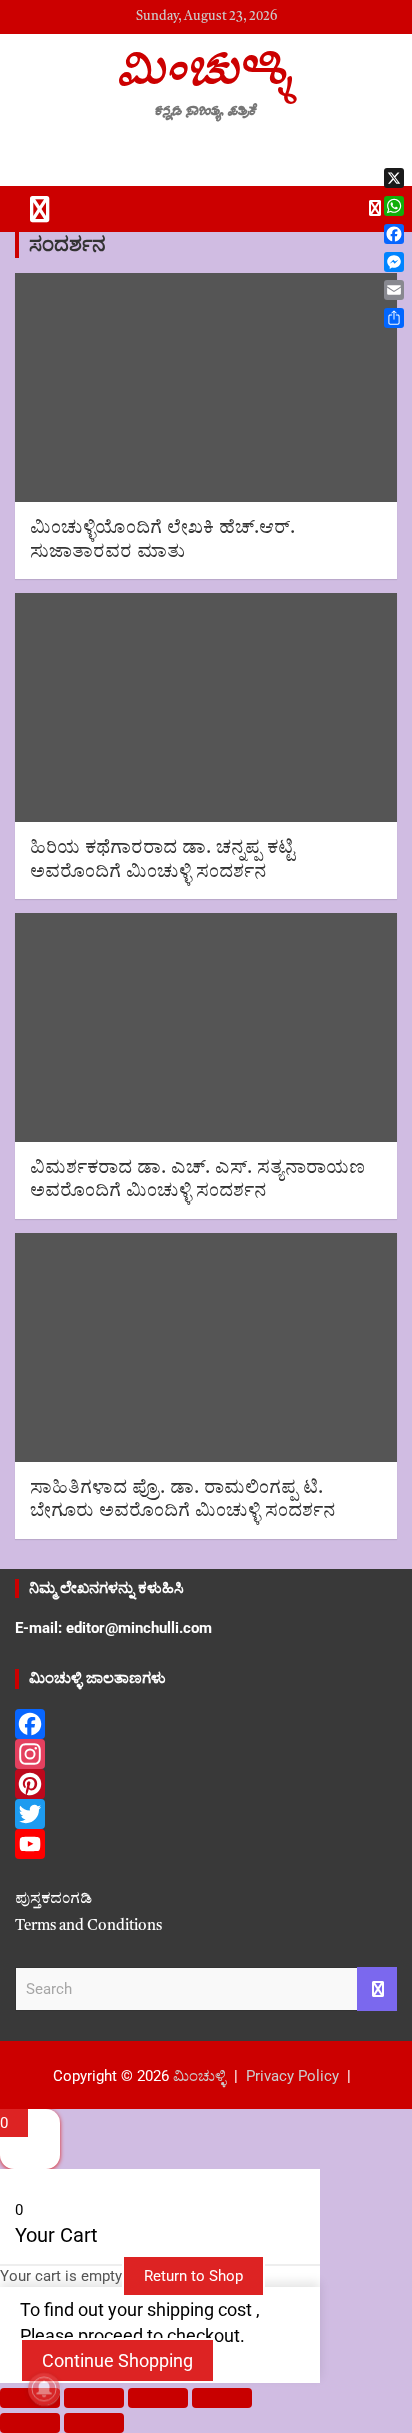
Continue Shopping (117, 2360)
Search (377, 1989)
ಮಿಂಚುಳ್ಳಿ (206, 67)
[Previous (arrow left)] (30, 2423)
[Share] (158, 2398)
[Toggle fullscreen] (94, 2398)
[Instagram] (206, 1754)
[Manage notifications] (44, 2389)
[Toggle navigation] (40, 209)
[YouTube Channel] (206, 1844)
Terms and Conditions (88, 1926)
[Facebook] (206, 1724)
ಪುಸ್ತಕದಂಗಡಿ (53, 1899)
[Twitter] (206, 1814)
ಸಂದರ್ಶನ (67, 245)
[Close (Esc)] (222, 2398)
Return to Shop (193, 2276)
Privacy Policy (292, 2076)
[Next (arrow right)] (94, 2423)
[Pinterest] (206, 1784)
